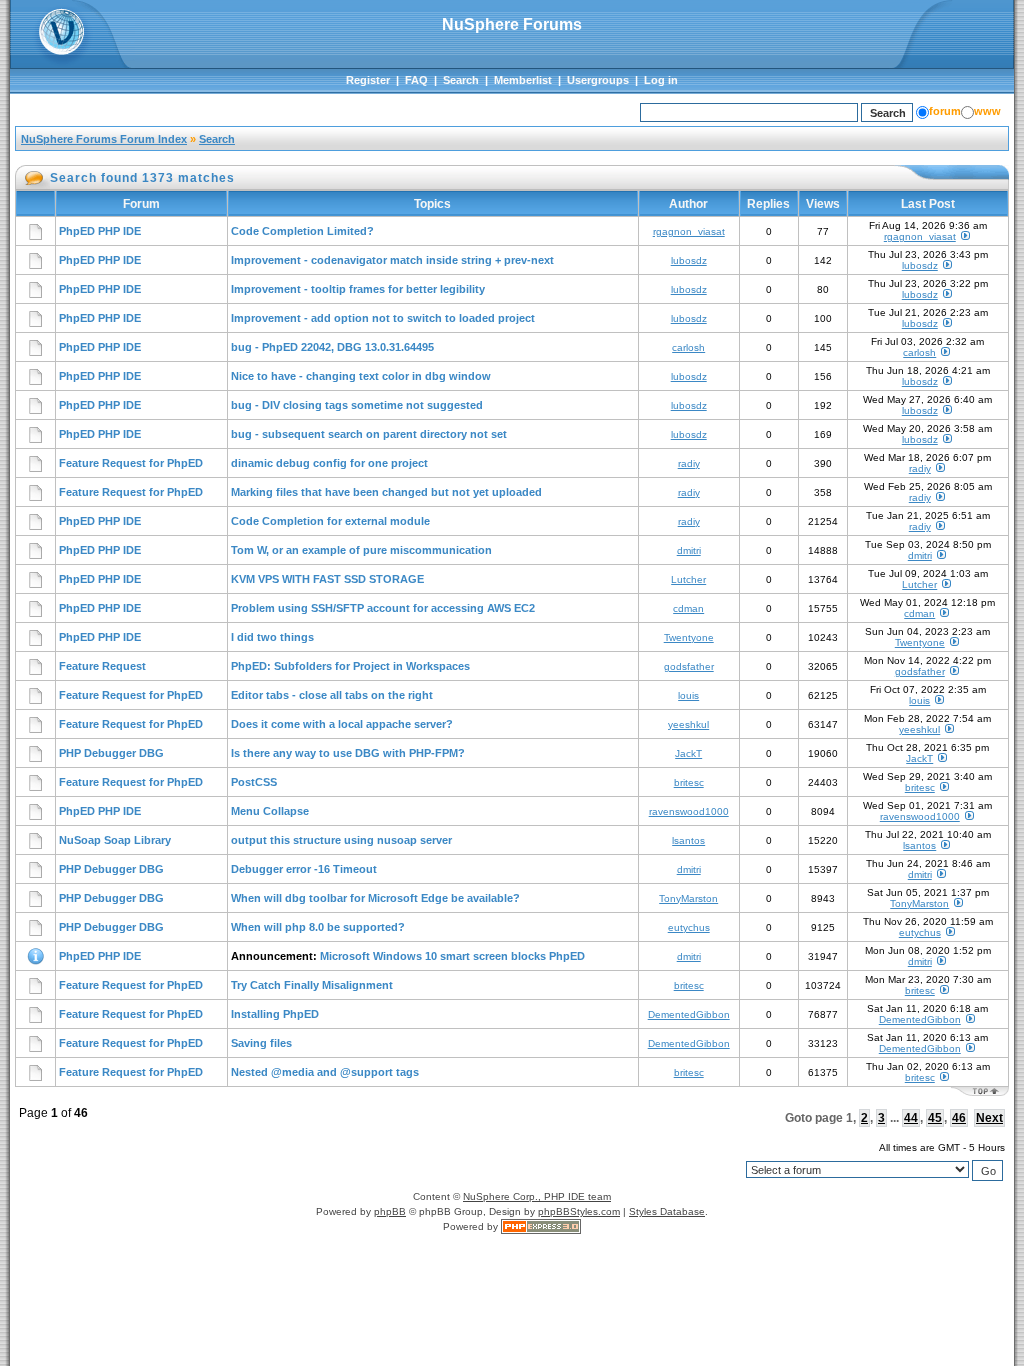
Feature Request (102, 666)
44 (911, 1118)
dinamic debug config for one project (329, 463)
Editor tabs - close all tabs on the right (332, 695)
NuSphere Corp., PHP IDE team (537, 1196)
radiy (689, 463)
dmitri (689, 550)
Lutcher (688, 579)
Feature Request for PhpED (131, 463)
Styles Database (667, 1211)
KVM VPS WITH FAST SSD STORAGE (327, 579)
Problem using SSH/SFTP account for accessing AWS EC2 (383, 608)
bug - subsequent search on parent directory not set (369, 434)
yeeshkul (688, 724)
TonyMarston (688, 898)
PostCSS (254, 782)
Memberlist (523, 80)
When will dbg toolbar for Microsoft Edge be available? (375, 898)
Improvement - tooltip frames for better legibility (358, 289)
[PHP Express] (541, 1226)
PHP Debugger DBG (111, 753)
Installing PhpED (275, 1014)
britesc (689, 782)
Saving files (261, 1043)
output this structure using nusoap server (341, 840)
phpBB (390, 1211)
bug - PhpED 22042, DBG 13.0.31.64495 (332, 347)
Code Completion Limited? (302, 231)
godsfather (689, 666)
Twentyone (689, 637)
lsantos (688, 840)
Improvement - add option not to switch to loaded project (383, 318)
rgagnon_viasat (689, 231)
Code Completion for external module (330, 521)
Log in (661, 80)
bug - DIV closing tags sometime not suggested (357, 405)
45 (935, 1118)
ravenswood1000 (689, 811)
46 (959, 1118)
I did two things (272, 637)
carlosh (688, 347)
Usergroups (598, 80)
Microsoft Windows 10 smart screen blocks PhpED (452, 956)
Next (989, 1118)
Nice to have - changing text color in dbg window (361, 376)
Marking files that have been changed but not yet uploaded (386, 492)
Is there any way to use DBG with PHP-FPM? (348, 753)
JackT (688, 753)
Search (461, 80)
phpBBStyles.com (579, 1211)
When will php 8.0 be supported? (318, 927)
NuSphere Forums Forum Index (104, 139)
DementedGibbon (689, 1014)
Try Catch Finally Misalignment (312, 985)
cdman (688, 608)
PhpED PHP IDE (100, 231)
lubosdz (689, 260)
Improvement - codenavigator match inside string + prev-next (392, 260)
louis (688, 695)
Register (368, 80)
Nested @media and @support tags (325, 1072)
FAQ (416, 80)
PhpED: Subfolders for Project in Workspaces (350, 666)
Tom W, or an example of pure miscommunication (361, 550)
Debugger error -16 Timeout (304, 869)
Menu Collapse (270, 811)
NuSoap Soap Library (115, 840)
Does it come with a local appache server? (342, 724)
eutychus (689, 927)
